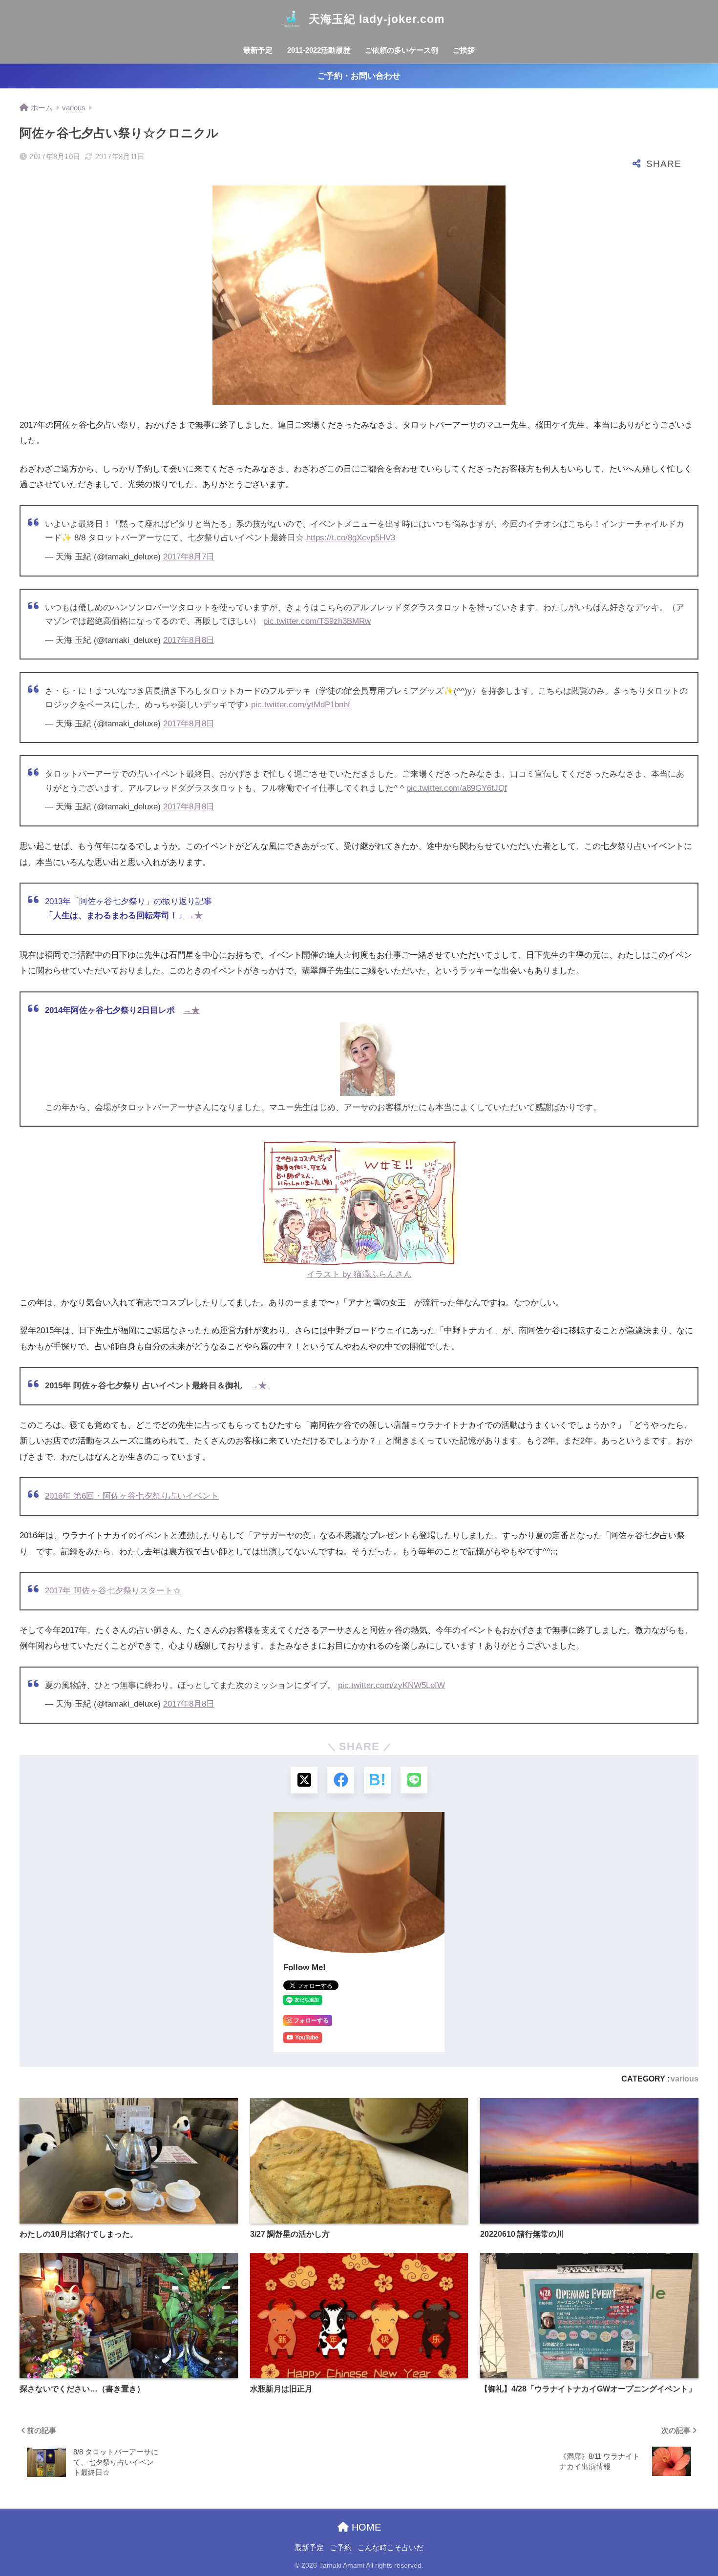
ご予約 (341, 2548)
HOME (365, 2527)
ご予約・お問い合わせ (359, 76)
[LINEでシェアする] (414, 1780)
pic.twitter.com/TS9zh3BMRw (317, 621)
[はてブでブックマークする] (377, 1780)
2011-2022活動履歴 (319, 50)
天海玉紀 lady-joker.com (377, 19)
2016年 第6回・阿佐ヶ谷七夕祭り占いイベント (132, 1496)
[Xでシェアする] (304, 1780)
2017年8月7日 (189, 557)
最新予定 (258, 50)
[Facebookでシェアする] (341, 1780)
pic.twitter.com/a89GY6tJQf (457, 788)
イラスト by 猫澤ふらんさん (359, 1274)
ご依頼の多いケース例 (401, 50)
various (685, 2079)
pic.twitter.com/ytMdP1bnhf (301, 705)
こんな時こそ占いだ (391, 2548)
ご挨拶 (464, 50)
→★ (194, 916)
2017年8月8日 (189, 640)
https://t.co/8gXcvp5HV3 (351, 538)
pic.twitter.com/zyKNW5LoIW (391, 1685)
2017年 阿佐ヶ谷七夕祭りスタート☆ (113, 1591)
